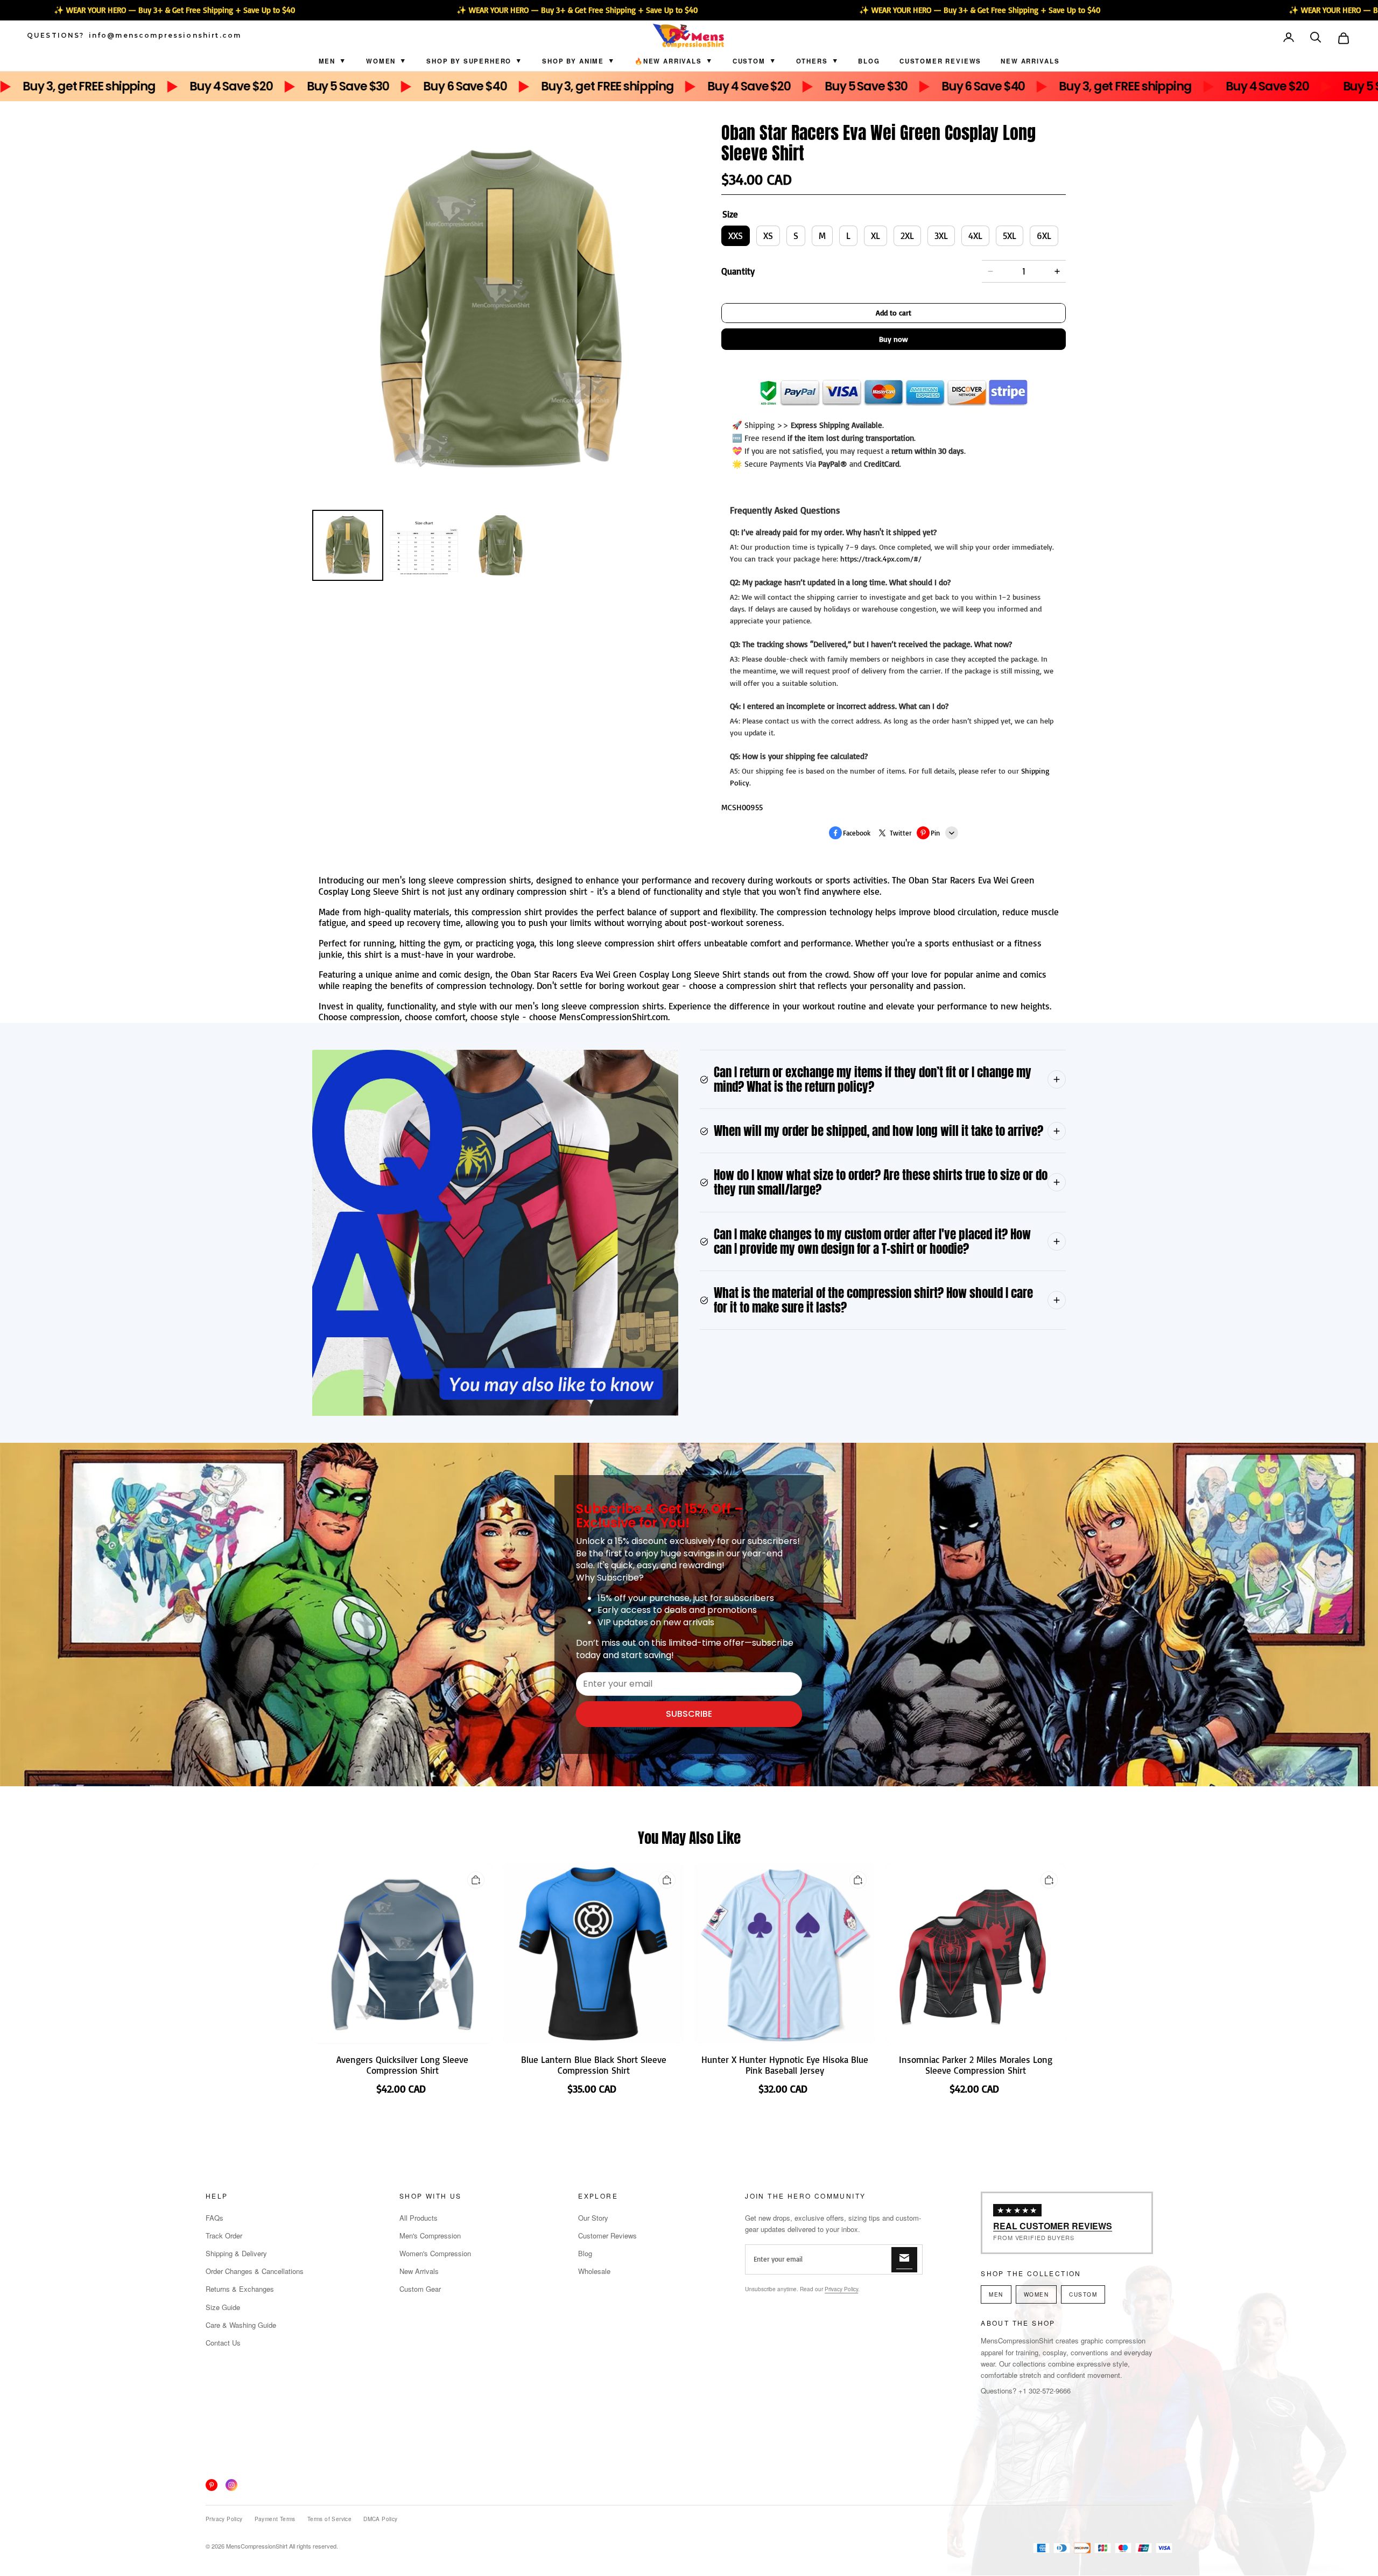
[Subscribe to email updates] (904, 2260)
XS (768, 236)
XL (876, 236)
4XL (975, 236)
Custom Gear (420, 2289)
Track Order (224, 2235)
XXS (736, 236)
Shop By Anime (573, 61)
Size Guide (223, 2307)
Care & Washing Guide (241, 2325)
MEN (996, 2294)
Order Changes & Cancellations (255, 2271)
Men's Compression (430, 2235)
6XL (1044, 236)
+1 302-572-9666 (1045, 2391)
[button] (1317, 38)
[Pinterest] (212, 2485)
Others (812, 61)
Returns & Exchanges (240, 2289)
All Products (419, 2218)
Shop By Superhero (469, 61)
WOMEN (1036, 2294)
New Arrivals (1030, 61)
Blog (869, 61)
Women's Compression (435, 2253)
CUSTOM (749, 61)
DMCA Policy (380, 2519)
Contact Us (223, 2343)
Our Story (593, 2218)
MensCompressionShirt (257, 2546)
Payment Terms (275, 2519)
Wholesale (594, 2271)
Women (381, 61)
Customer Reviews (940, 61)
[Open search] (1317, 38)
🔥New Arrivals (668, 61)
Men (327, 61)
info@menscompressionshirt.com (165, 36)
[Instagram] (231, 2485)
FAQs (215, 2218)
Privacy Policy (841, 2289)
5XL (1010, 236)
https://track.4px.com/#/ (881, 559)
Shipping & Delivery (236, 2253)
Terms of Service (329, 2519)
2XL (907, 236)
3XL (941, 236)
